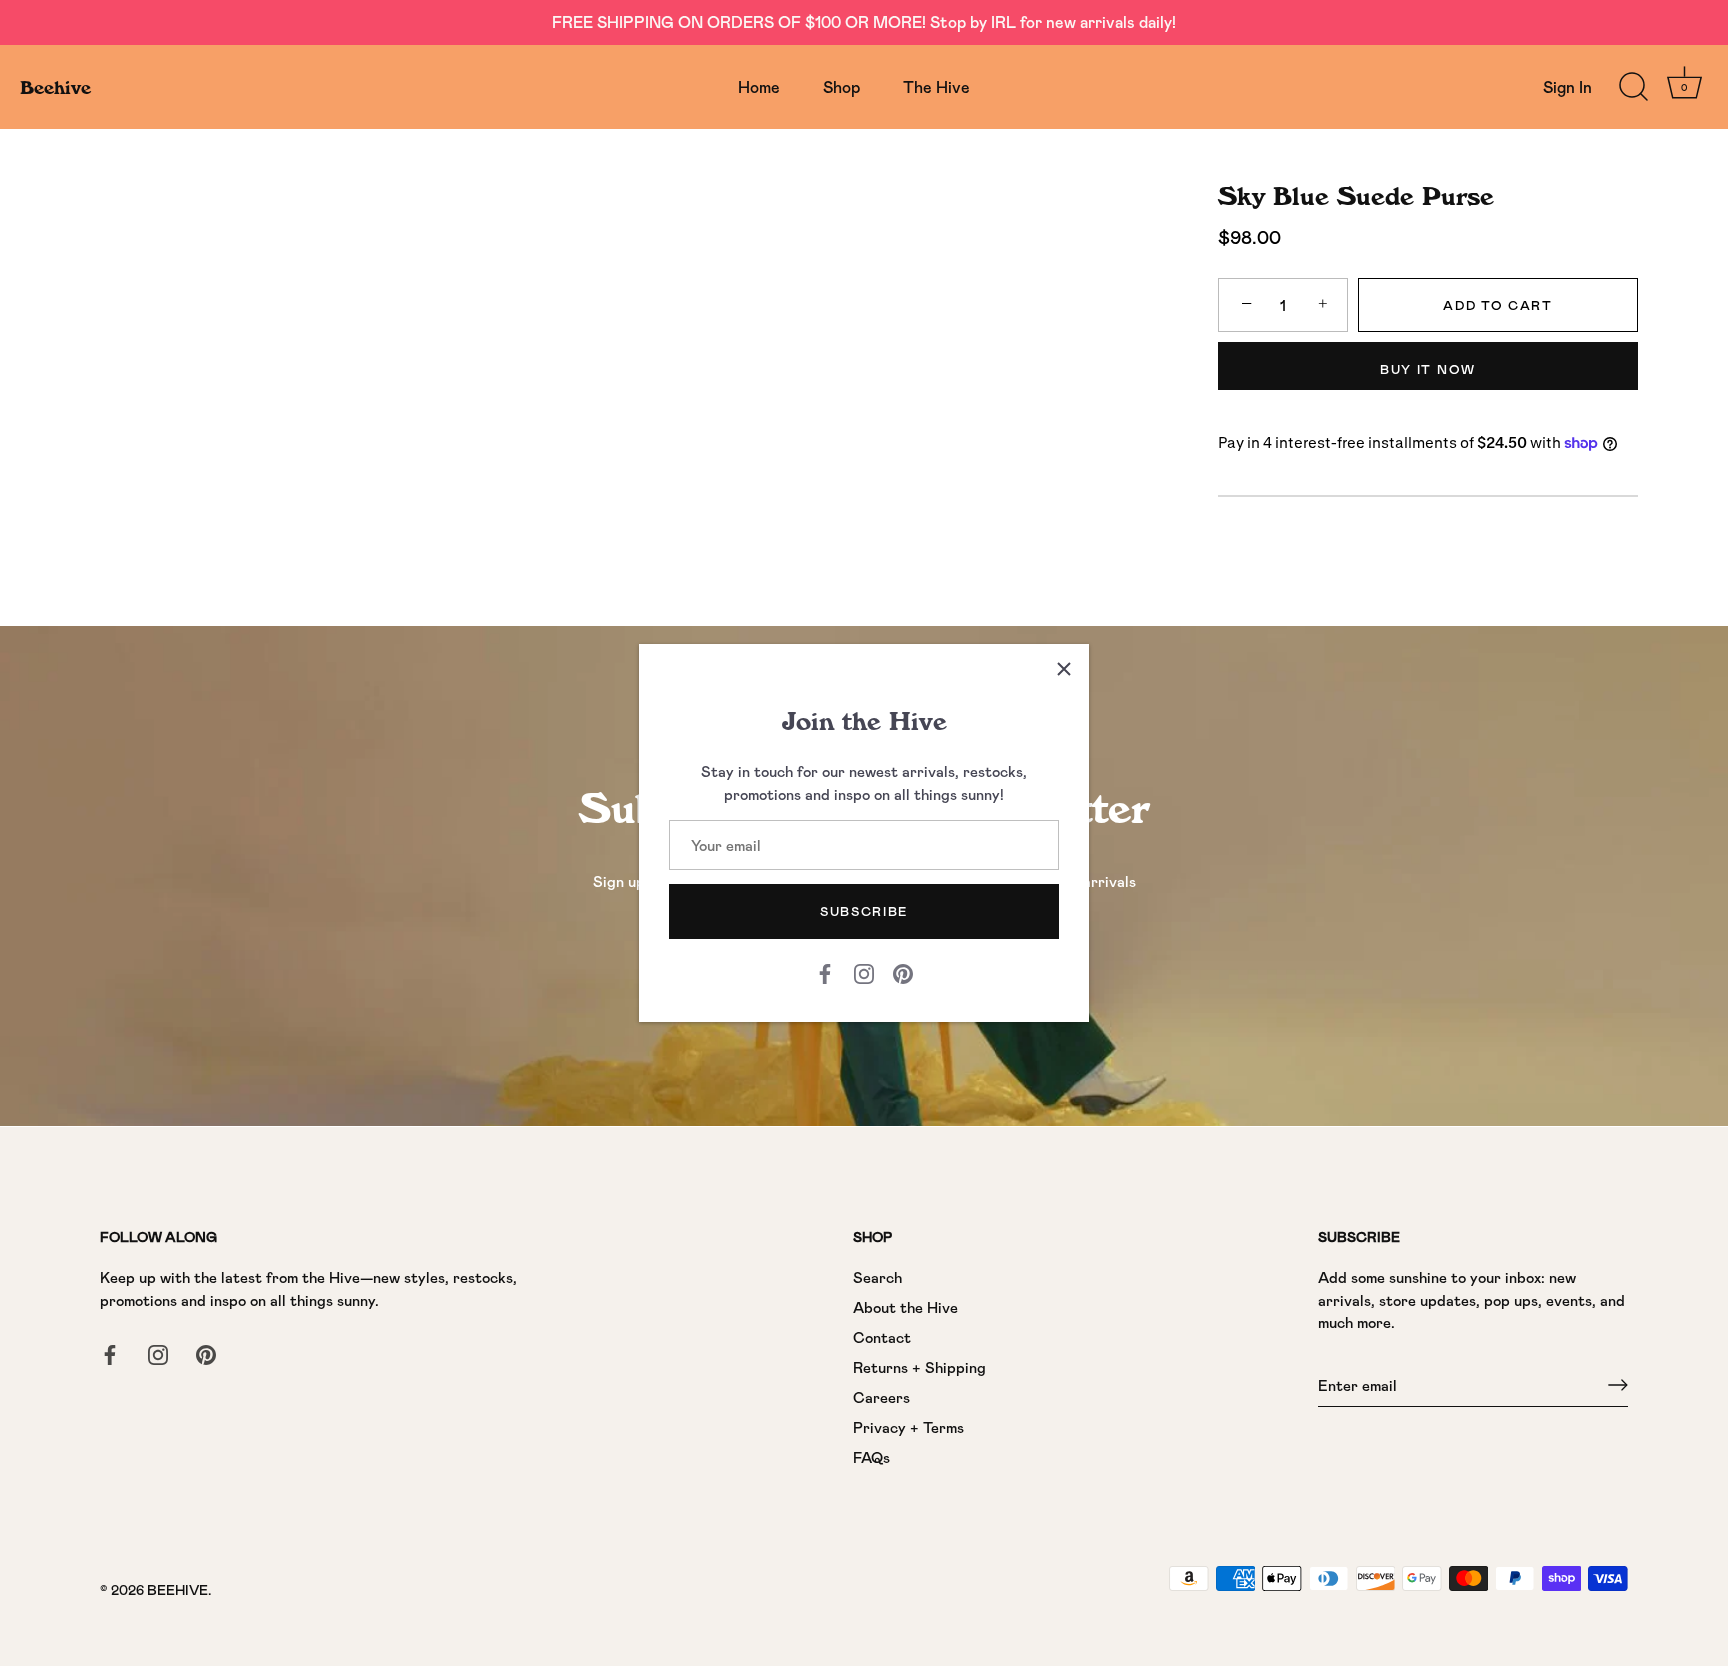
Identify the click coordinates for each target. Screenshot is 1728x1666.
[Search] (1633, 87)
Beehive (55, 87)
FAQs (871, 1457)
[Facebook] (825, 972)
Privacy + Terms (908, 1427)
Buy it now (1428, 369)
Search (877, 1277)
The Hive (936, 86)
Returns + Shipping (919, 1367)
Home (759, 86)
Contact (882, 1337)
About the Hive (905, 1307)
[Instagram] (864, 972)
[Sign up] (1618, 1385)
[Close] (1064, 669)
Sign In (1567, 86)
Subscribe (864, 911)
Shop (841, 86)
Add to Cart (1498, 305)
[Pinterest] (903, 972)
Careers (881, 1397)
